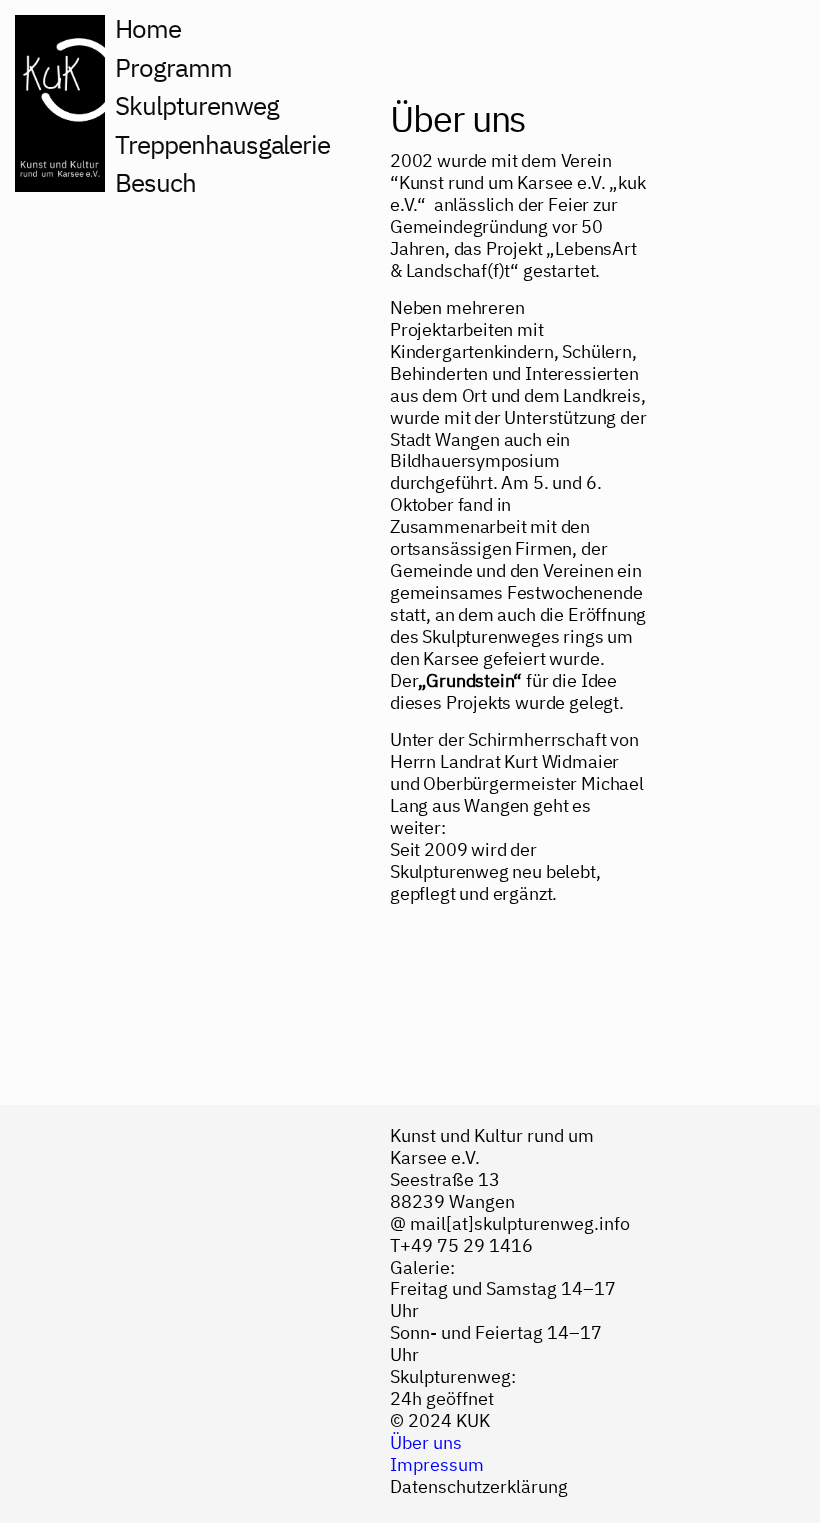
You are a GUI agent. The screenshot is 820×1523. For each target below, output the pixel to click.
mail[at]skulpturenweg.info (520, 1223)
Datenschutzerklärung (479, 1486)
